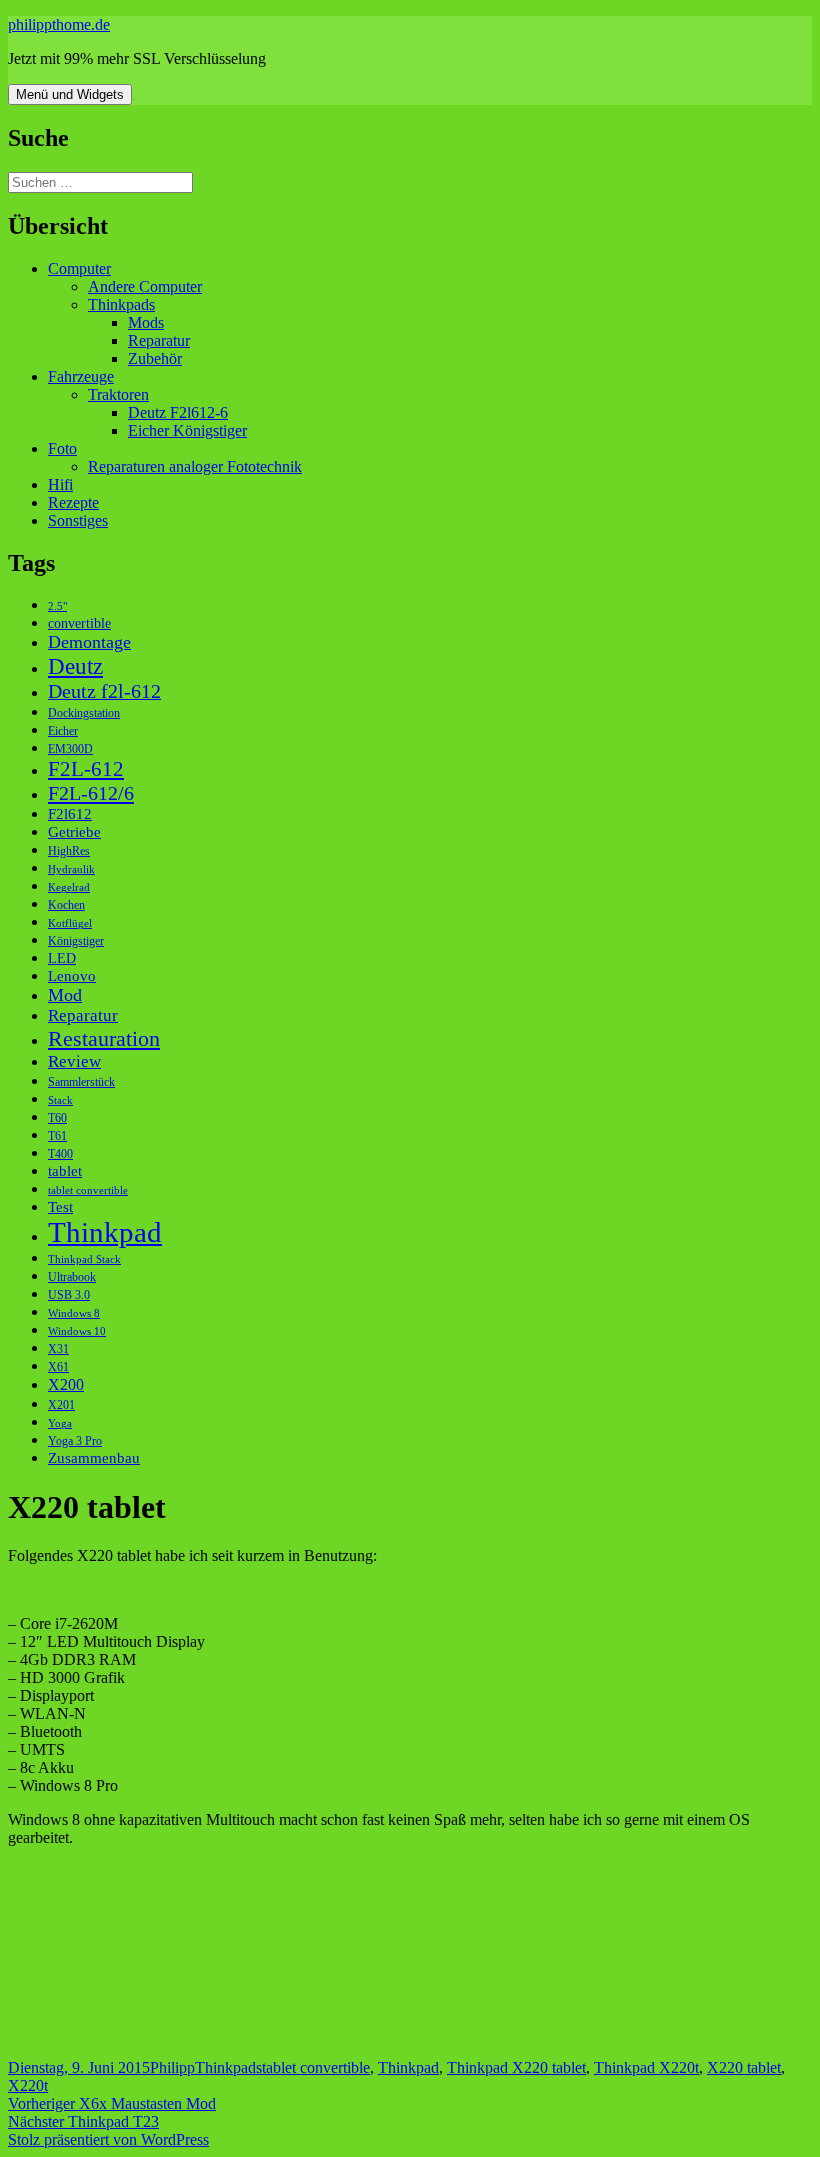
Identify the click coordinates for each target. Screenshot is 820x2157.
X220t (28, 2085)
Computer (79, 268)
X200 (66, 1384)
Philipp (172, 2067)
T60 (57, 1118)
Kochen (66, 905)
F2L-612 (86, 769)
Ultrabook (72, 1277)
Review (74, 1061)
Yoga (60, 1423)
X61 (58, 1367)
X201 (61, 1405)
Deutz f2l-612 (104, 691)
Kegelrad (69, 887)
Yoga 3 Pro (75, 1441)
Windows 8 (74, 1313)
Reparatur (159, 340)
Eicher (63, 731)
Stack (60, 1100)
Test (60, 1206)
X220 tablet (744, 2067)
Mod (65, 995)
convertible (79, 623)
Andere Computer (145, 286)
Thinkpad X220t (646, 2067)
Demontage (89, 642)
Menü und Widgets (70, 94)
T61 (57, 1136)
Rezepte (73, 502)
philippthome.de (59, 24)
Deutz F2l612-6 (178, 412)
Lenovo (72, 975)
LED (62, 958)
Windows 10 (77, 1331)
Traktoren (118, 394)
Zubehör (155, 358)
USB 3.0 (69, 1295)
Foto (62, 448)
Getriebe (74, 831)
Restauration (104, 1038)
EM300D (70, 749)
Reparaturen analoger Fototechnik (195, 466)
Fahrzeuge (81, 376)
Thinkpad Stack (84, 1259)
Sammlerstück (81, 1082)
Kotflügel (70, 923)
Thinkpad (105, 1232)
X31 (58, 1349)
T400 (60, 1154)
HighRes (69, 851)
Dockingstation (84, 713)
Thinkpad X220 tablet (516, 2067)
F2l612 (70, 813)
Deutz (75, 666)
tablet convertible (88, 1190)
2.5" (57, 606)
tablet (65, 1170)
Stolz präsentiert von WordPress (108, 2139)
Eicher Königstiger (187, 430)
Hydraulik (71, 869)
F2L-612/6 (91, 793)
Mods (146, 322)
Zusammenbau (94, 1457)
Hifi (60, 484)
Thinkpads (121, 304)
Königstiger (76, 941)
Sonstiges (78, 520)
